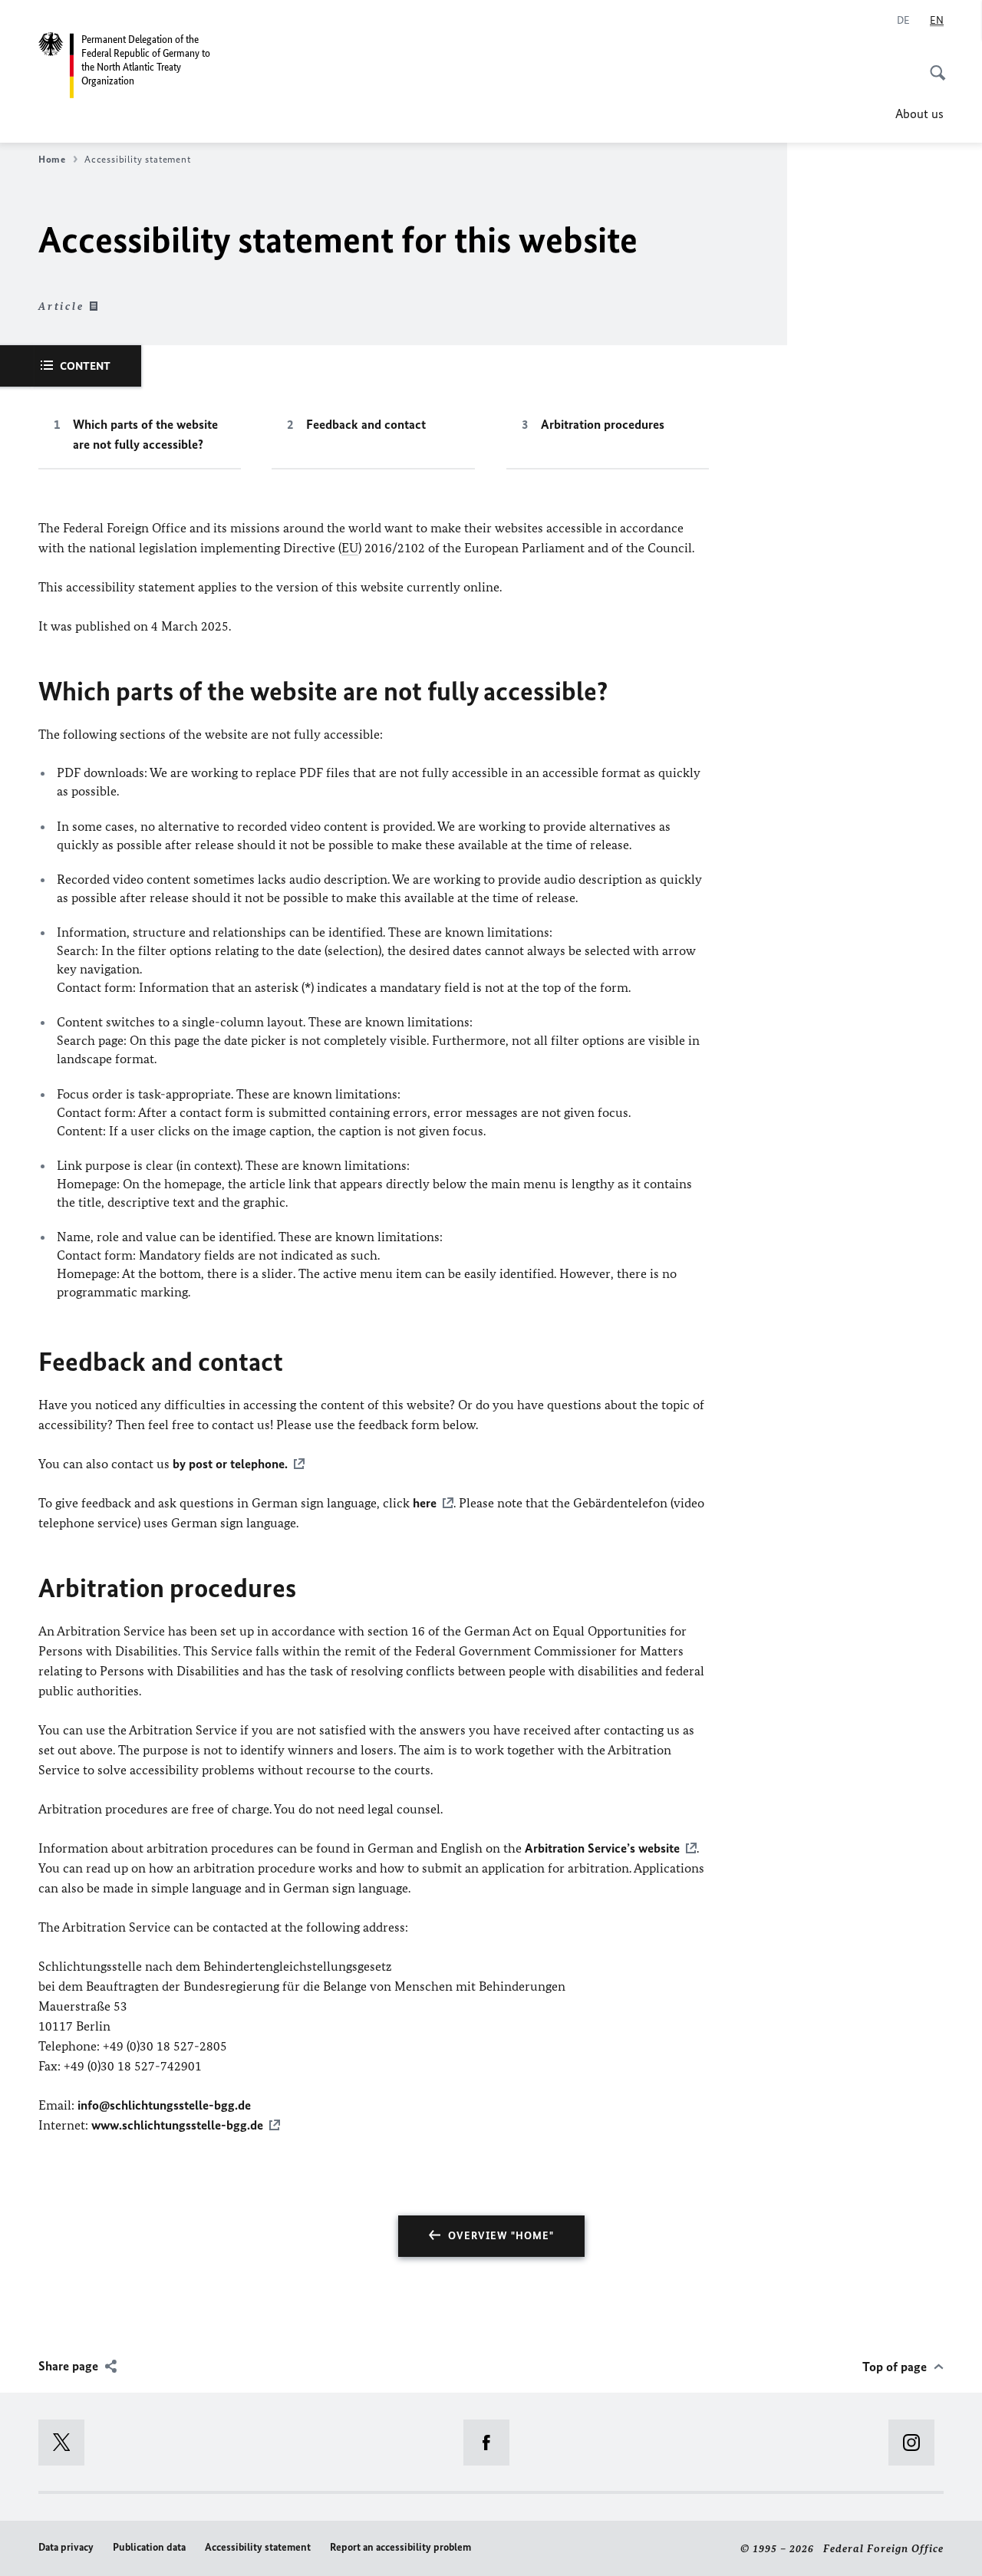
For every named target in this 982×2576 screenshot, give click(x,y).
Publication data (149, 2547)
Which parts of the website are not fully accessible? (145, 434)
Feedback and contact (366, 424)
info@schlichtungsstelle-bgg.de (164, 2105)
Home (52, 159)
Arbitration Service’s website (602, 1848)
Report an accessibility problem (400, 2547)
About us (919, 114)
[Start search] (933, 64)
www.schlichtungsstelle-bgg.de (177, 2125)
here (425, 1503)
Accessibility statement (258, 2547)
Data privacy (66, 2547)
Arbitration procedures (603, 424)
